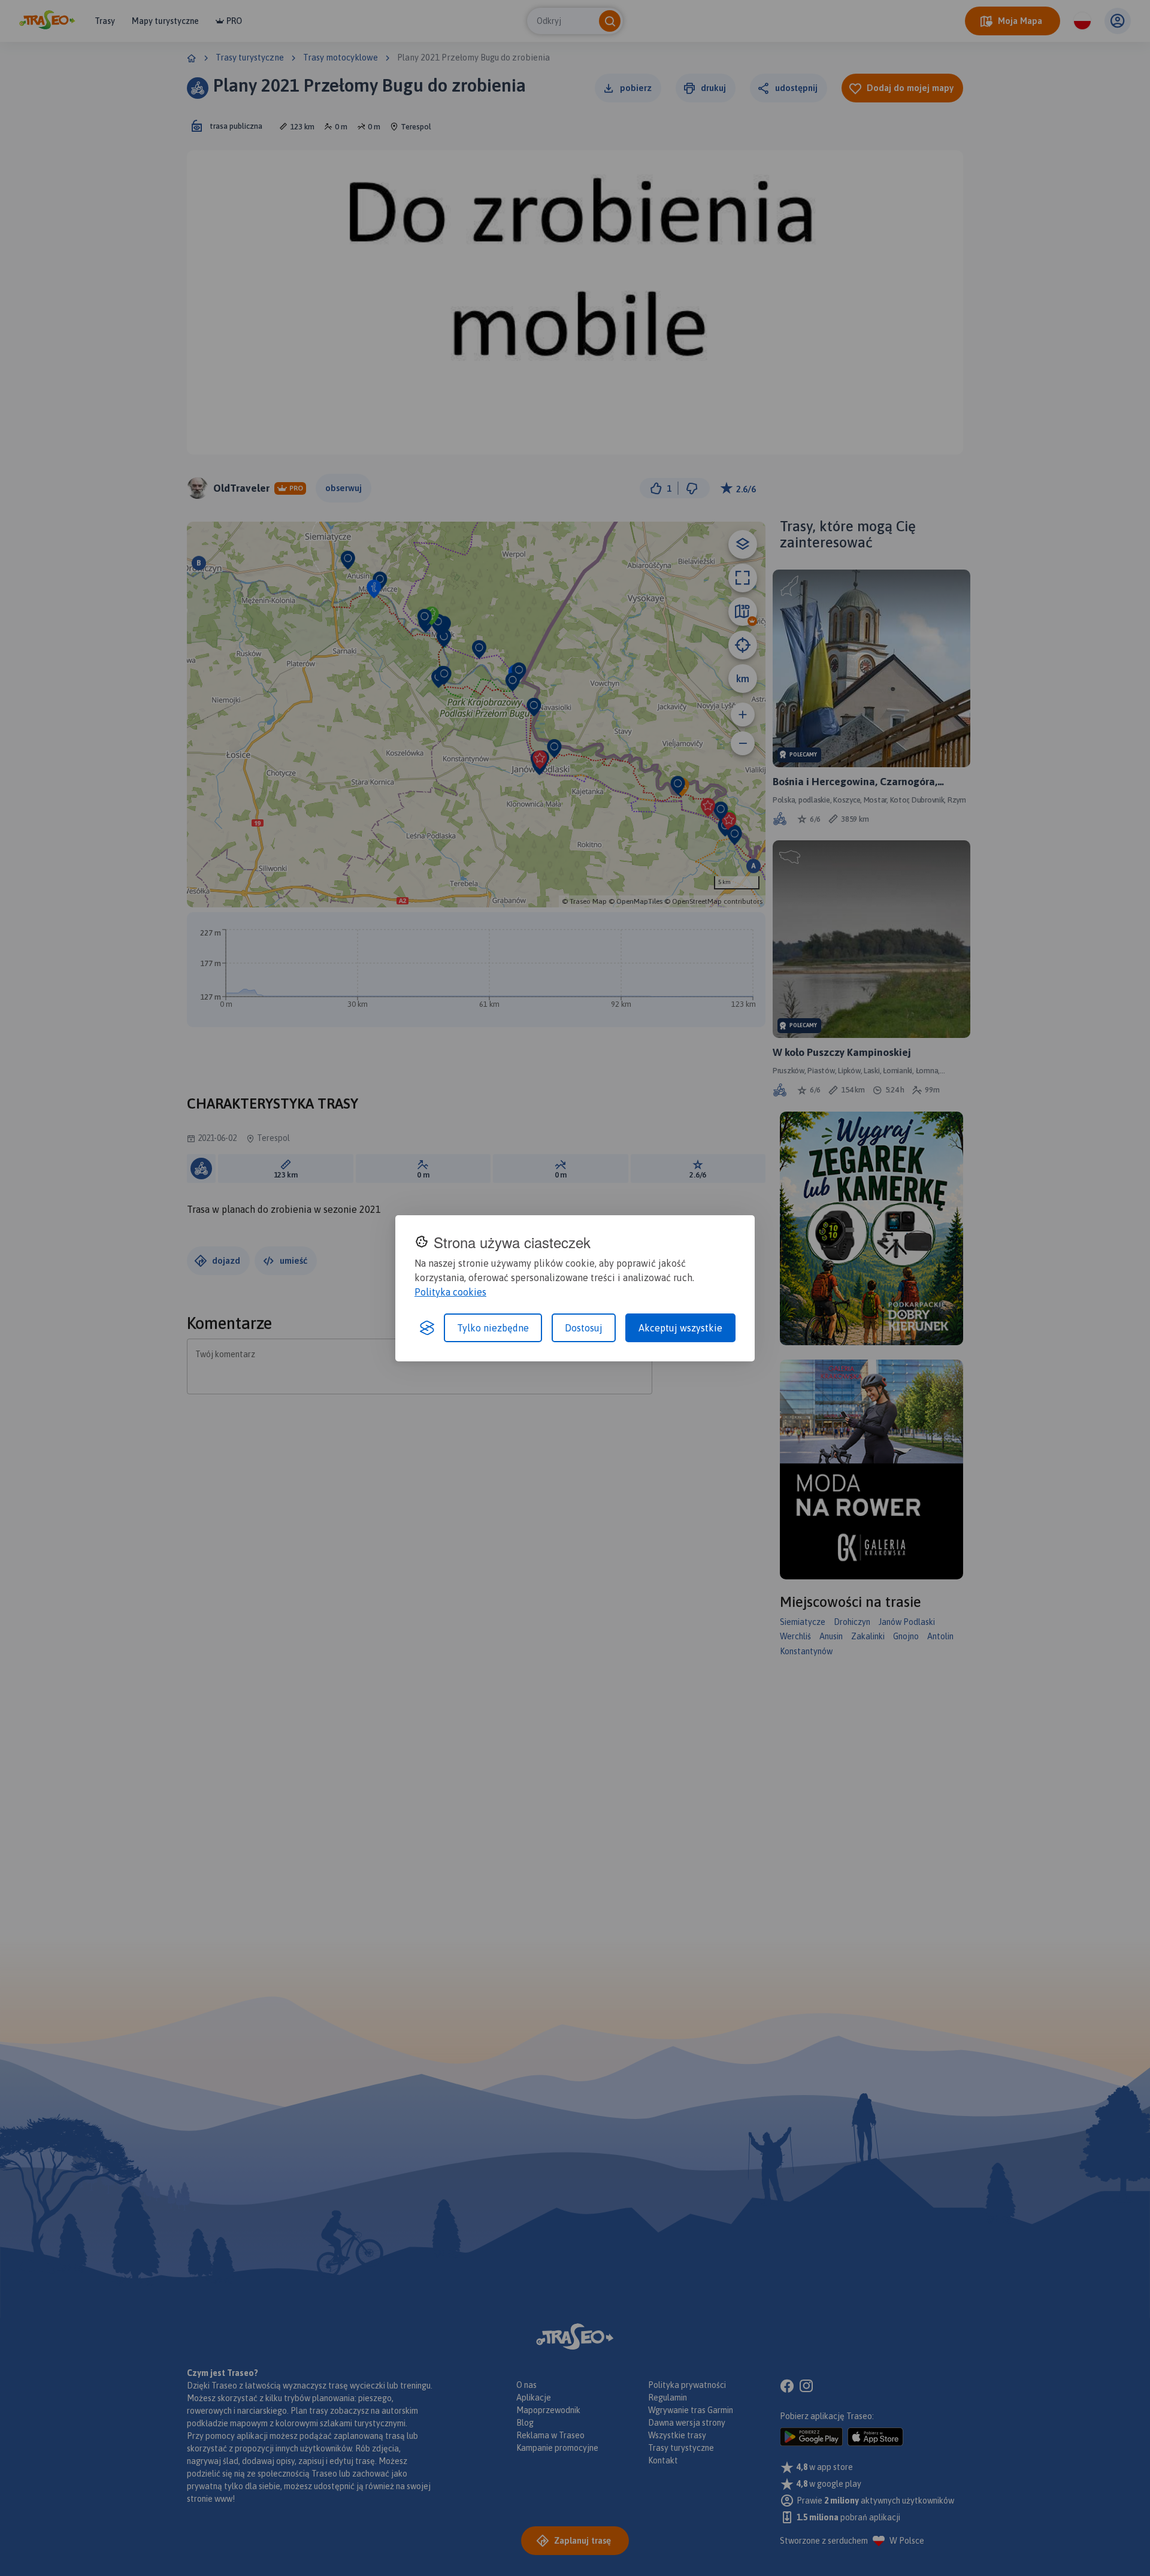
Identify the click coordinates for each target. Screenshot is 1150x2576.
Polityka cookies (450, 1292)
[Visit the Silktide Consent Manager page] (427, 1328)
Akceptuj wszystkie (680, 1328)
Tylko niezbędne (493, 1328)
